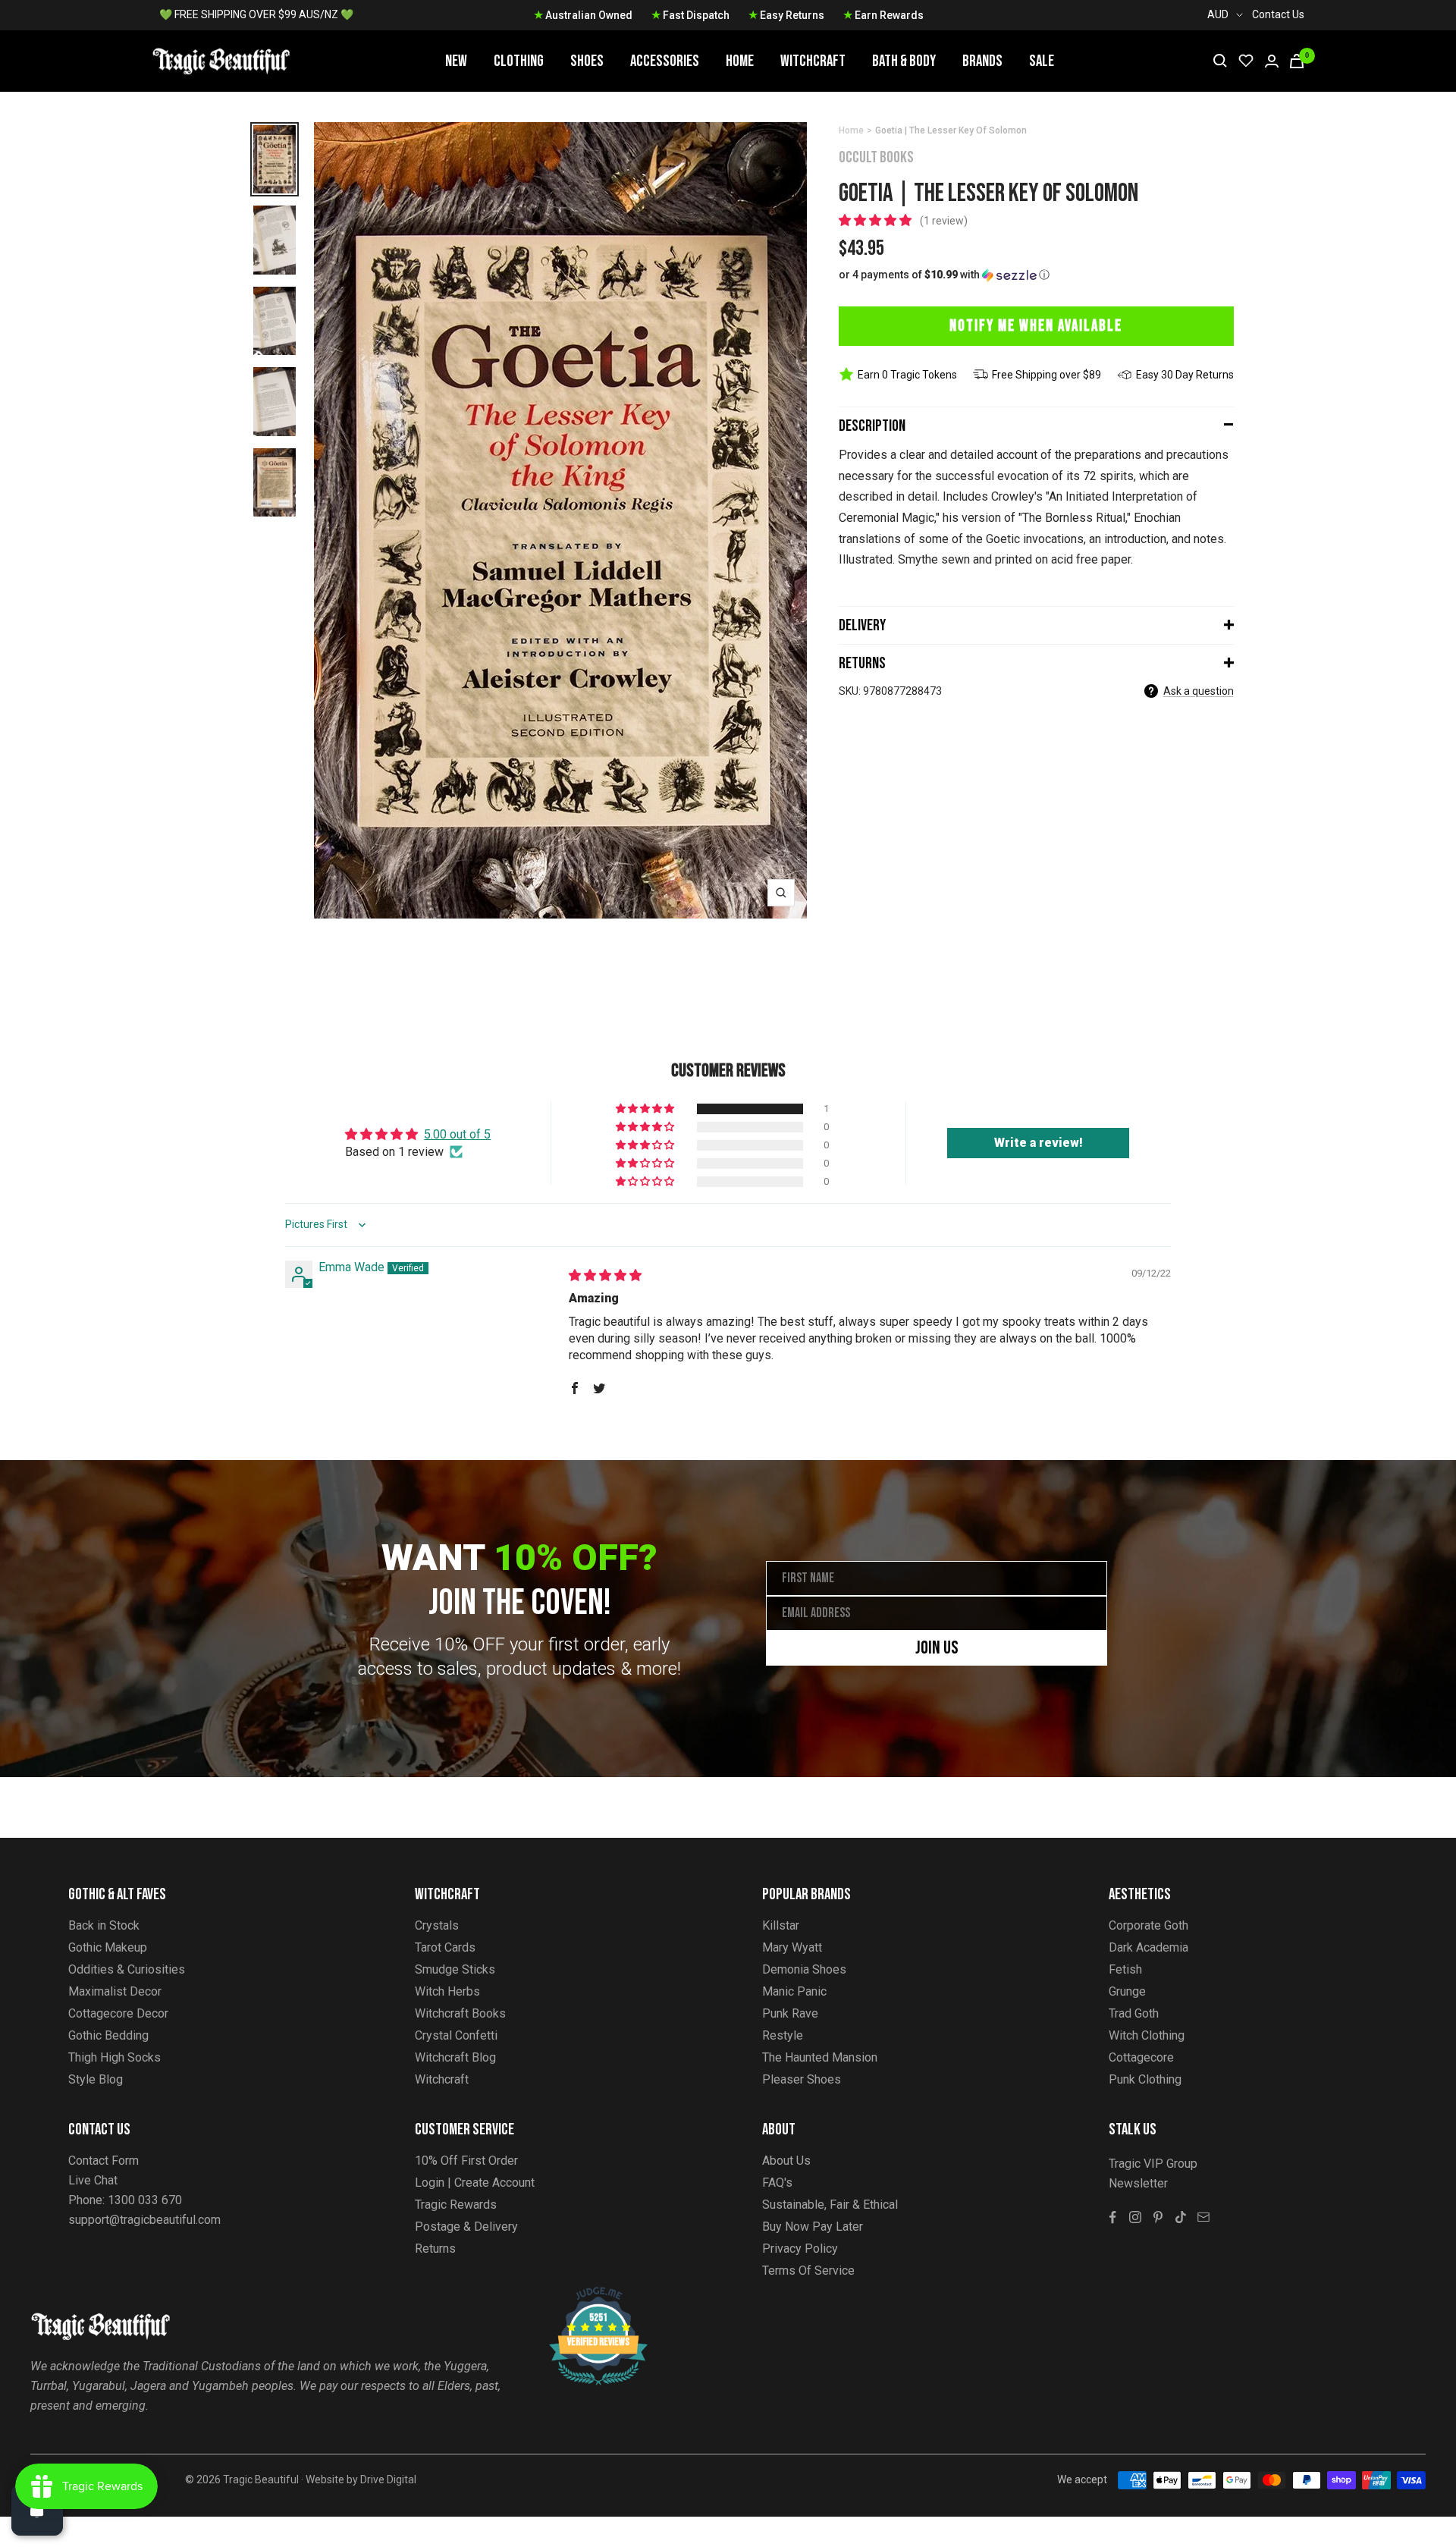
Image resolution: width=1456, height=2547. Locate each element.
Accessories (665, 61)
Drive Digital (388, 2479)
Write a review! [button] (1039, 1143)
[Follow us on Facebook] (1112, 2217)
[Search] (1220, 61)
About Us (786, 2161)
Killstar (781, 1925)
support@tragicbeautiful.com (144, 2220)
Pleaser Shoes (802, 2079)
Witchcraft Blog (455, 2057)
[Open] (37, 2510)
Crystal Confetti (456, 2035)
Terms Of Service (808, 2271)
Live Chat (93, 2180)
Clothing (519, 61)
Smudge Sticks (455, 1969)
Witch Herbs (447, 1991)
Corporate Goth (1148, 1925)
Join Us (937, 1648)
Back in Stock (104, 1925)
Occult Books (876, 157)
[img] (605, 1275)
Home (740, 61)
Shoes (587, 61)
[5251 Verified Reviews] (585, 2295)
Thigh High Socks (115, 2057)
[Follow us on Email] (1203, 2217)
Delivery (862, 625)
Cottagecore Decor (118, 2013)
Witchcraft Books (460, 2013)
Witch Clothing (1147, 2035)
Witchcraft (813, 61)
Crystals (437, 1925)
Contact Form (104, 2161)
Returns (862, 663)
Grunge (1127, 1991)
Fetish (1125, 1969)
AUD (1218, 14)
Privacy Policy (800, 2249)
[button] (877, 220)
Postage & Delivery (466, 2227)
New (456, 61)
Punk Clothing (1145, 2079)
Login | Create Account (475, 2183)
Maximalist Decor (115, 1991)
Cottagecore (1141, 2057)
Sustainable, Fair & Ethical (830, 2205)
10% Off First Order (466, 2161)
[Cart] (1297, 61)
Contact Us (1278, 14)
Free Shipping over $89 (1046, 375)
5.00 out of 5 (457, 1134)
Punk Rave (790, 2013)
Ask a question (1199, 691)
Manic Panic (794, 1991)
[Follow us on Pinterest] (1158, 2217)
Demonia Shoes (804, 1969)
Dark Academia (1148, 1947)
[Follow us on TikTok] (1181, 2217)
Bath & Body (904, 61)
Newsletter (1138, 2183)
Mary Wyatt (792, 1947)
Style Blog (96, 2079)
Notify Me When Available (1036, 326)
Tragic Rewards (456, 2205)
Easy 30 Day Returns (1185, 375)
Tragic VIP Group (1153, 2164)
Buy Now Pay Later (813, 2227)
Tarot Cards (445, 1947)
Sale (1042, 61)
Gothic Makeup (108, 1947)
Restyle (783, 2035)
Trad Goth (1134, 2013)
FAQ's (777, 2183)
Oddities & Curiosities (127, 1969)
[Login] (1272, 61)
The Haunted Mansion (820, 2057)
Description (872, 426)
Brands (982, 61)
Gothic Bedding (108, 2035)
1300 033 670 (145, 2200)
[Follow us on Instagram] (1135, 2217)
